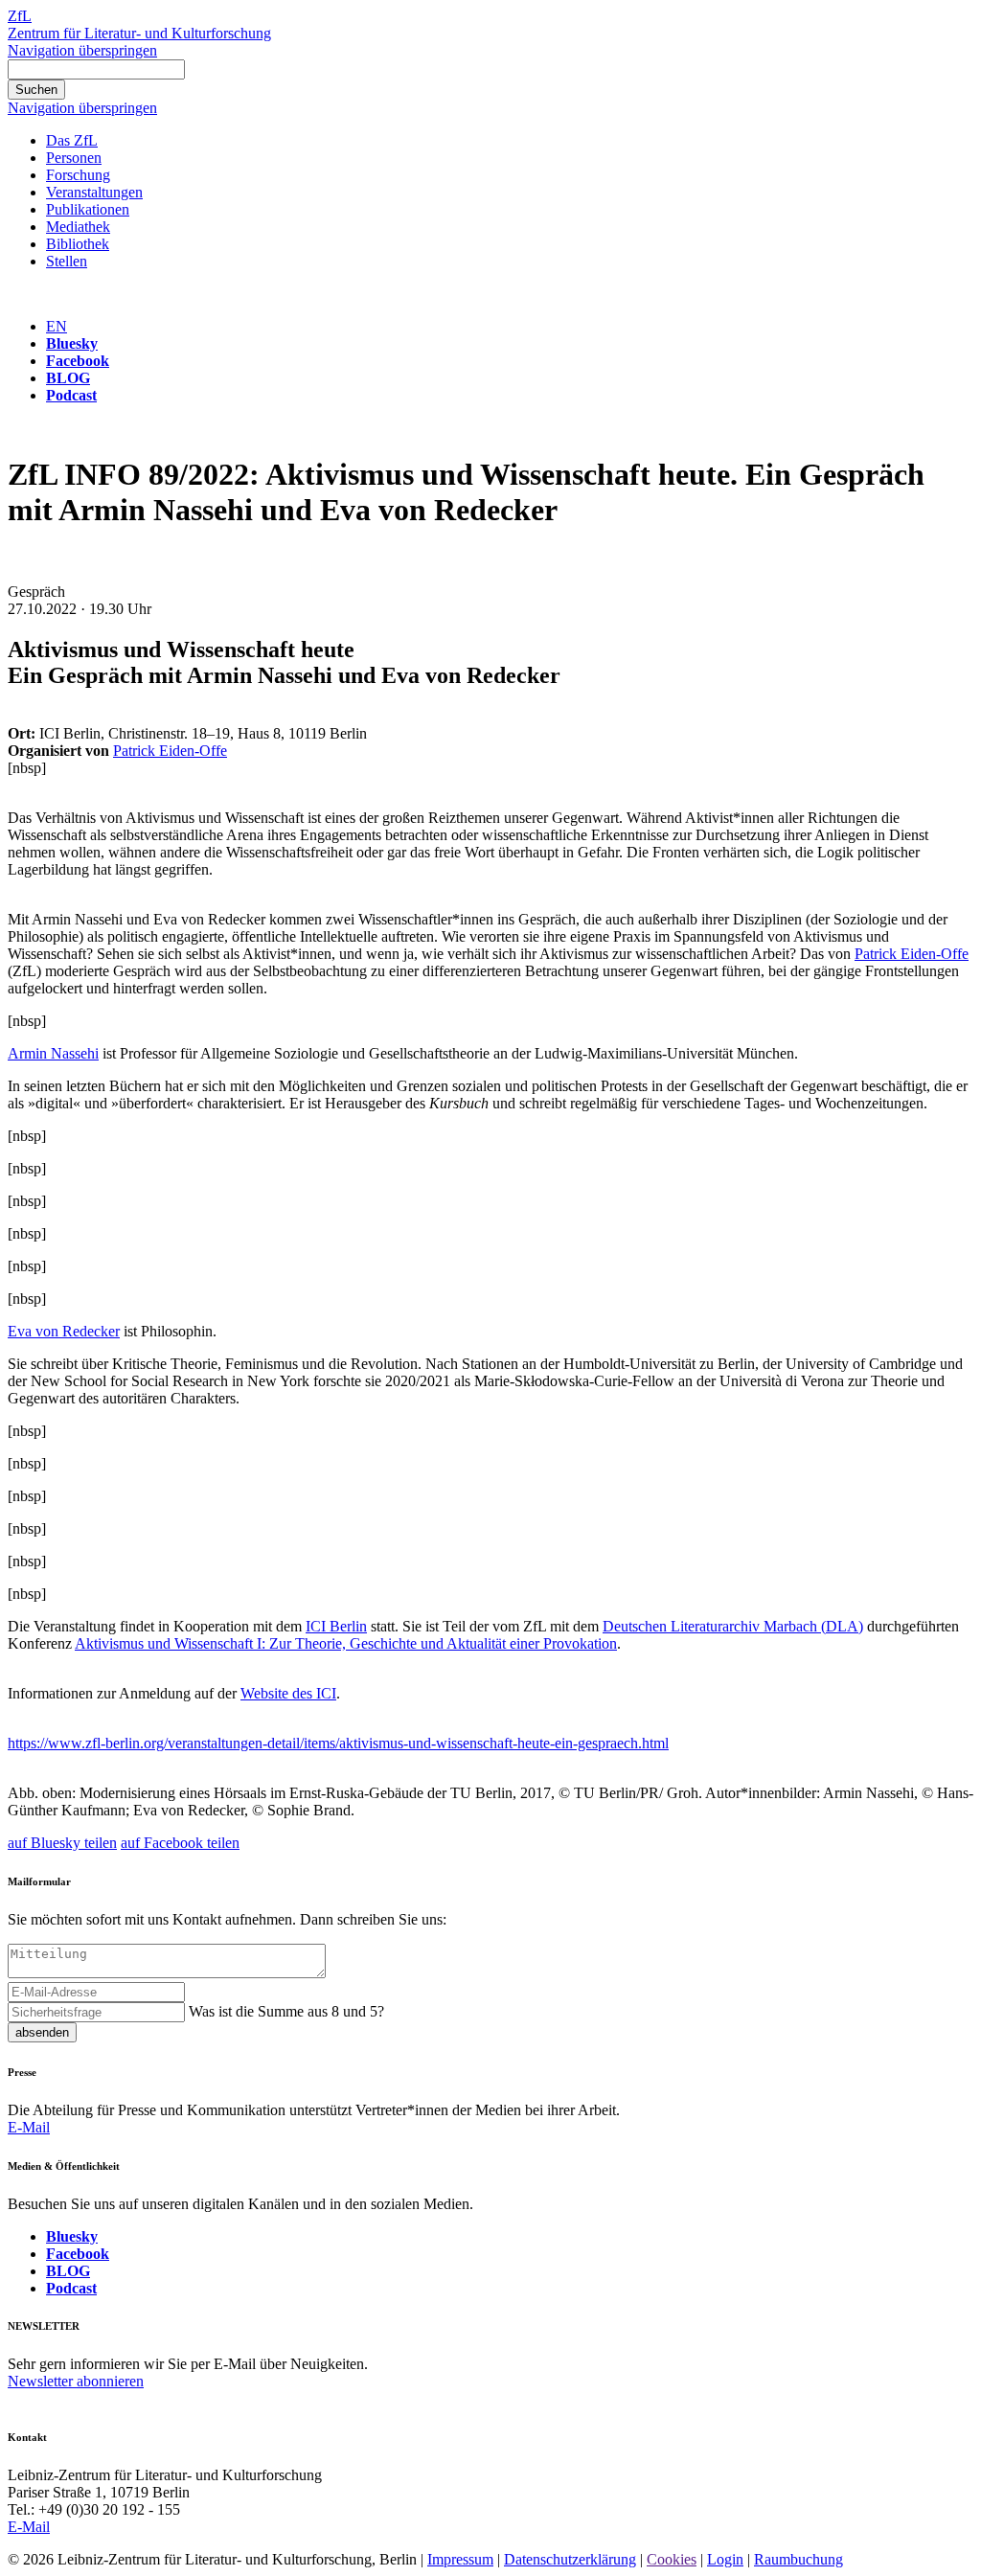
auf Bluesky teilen (62, 1843)
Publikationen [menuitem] (88, 209)
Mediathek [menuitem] (78, 227)
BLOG (68, 378)
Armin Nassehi (53, 1053)
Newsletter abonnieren (76, 2381)
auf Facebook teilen (180, 1843)
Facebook (78, 361)
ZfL (20, 16)
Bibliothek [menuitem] (78, 244)
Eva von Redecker (64, 1331)
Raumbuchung (798, 2559)
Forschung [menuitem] (78, 175)
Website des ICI (288, 1693)
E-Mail (29, 2127)
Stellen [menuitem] (67, 261)
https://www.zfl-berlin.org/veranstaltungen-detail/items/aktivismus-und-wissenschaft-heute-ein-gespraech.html (338, 1743)
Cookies (672, 2559)
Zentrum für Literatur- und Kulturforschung (139, 33)
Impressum (460, 2559)
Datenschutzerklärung (570, 2559)
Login (725, 2559)
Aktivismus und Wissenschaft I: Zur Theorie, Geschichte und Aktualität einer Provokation (346, 1643)
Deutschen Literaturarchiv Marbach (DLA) (733, 1626)
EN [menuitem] (57, 326)
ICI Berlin (336, 1626)
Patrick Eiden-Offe (170, 751)
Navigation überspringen (82, 50)
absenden (42, 2032)
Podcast (71, 395)
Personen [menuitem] (74, 158)
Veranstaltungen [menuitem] (94, 192)
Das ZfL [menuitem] (72, 140)
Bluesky (72, 343)
